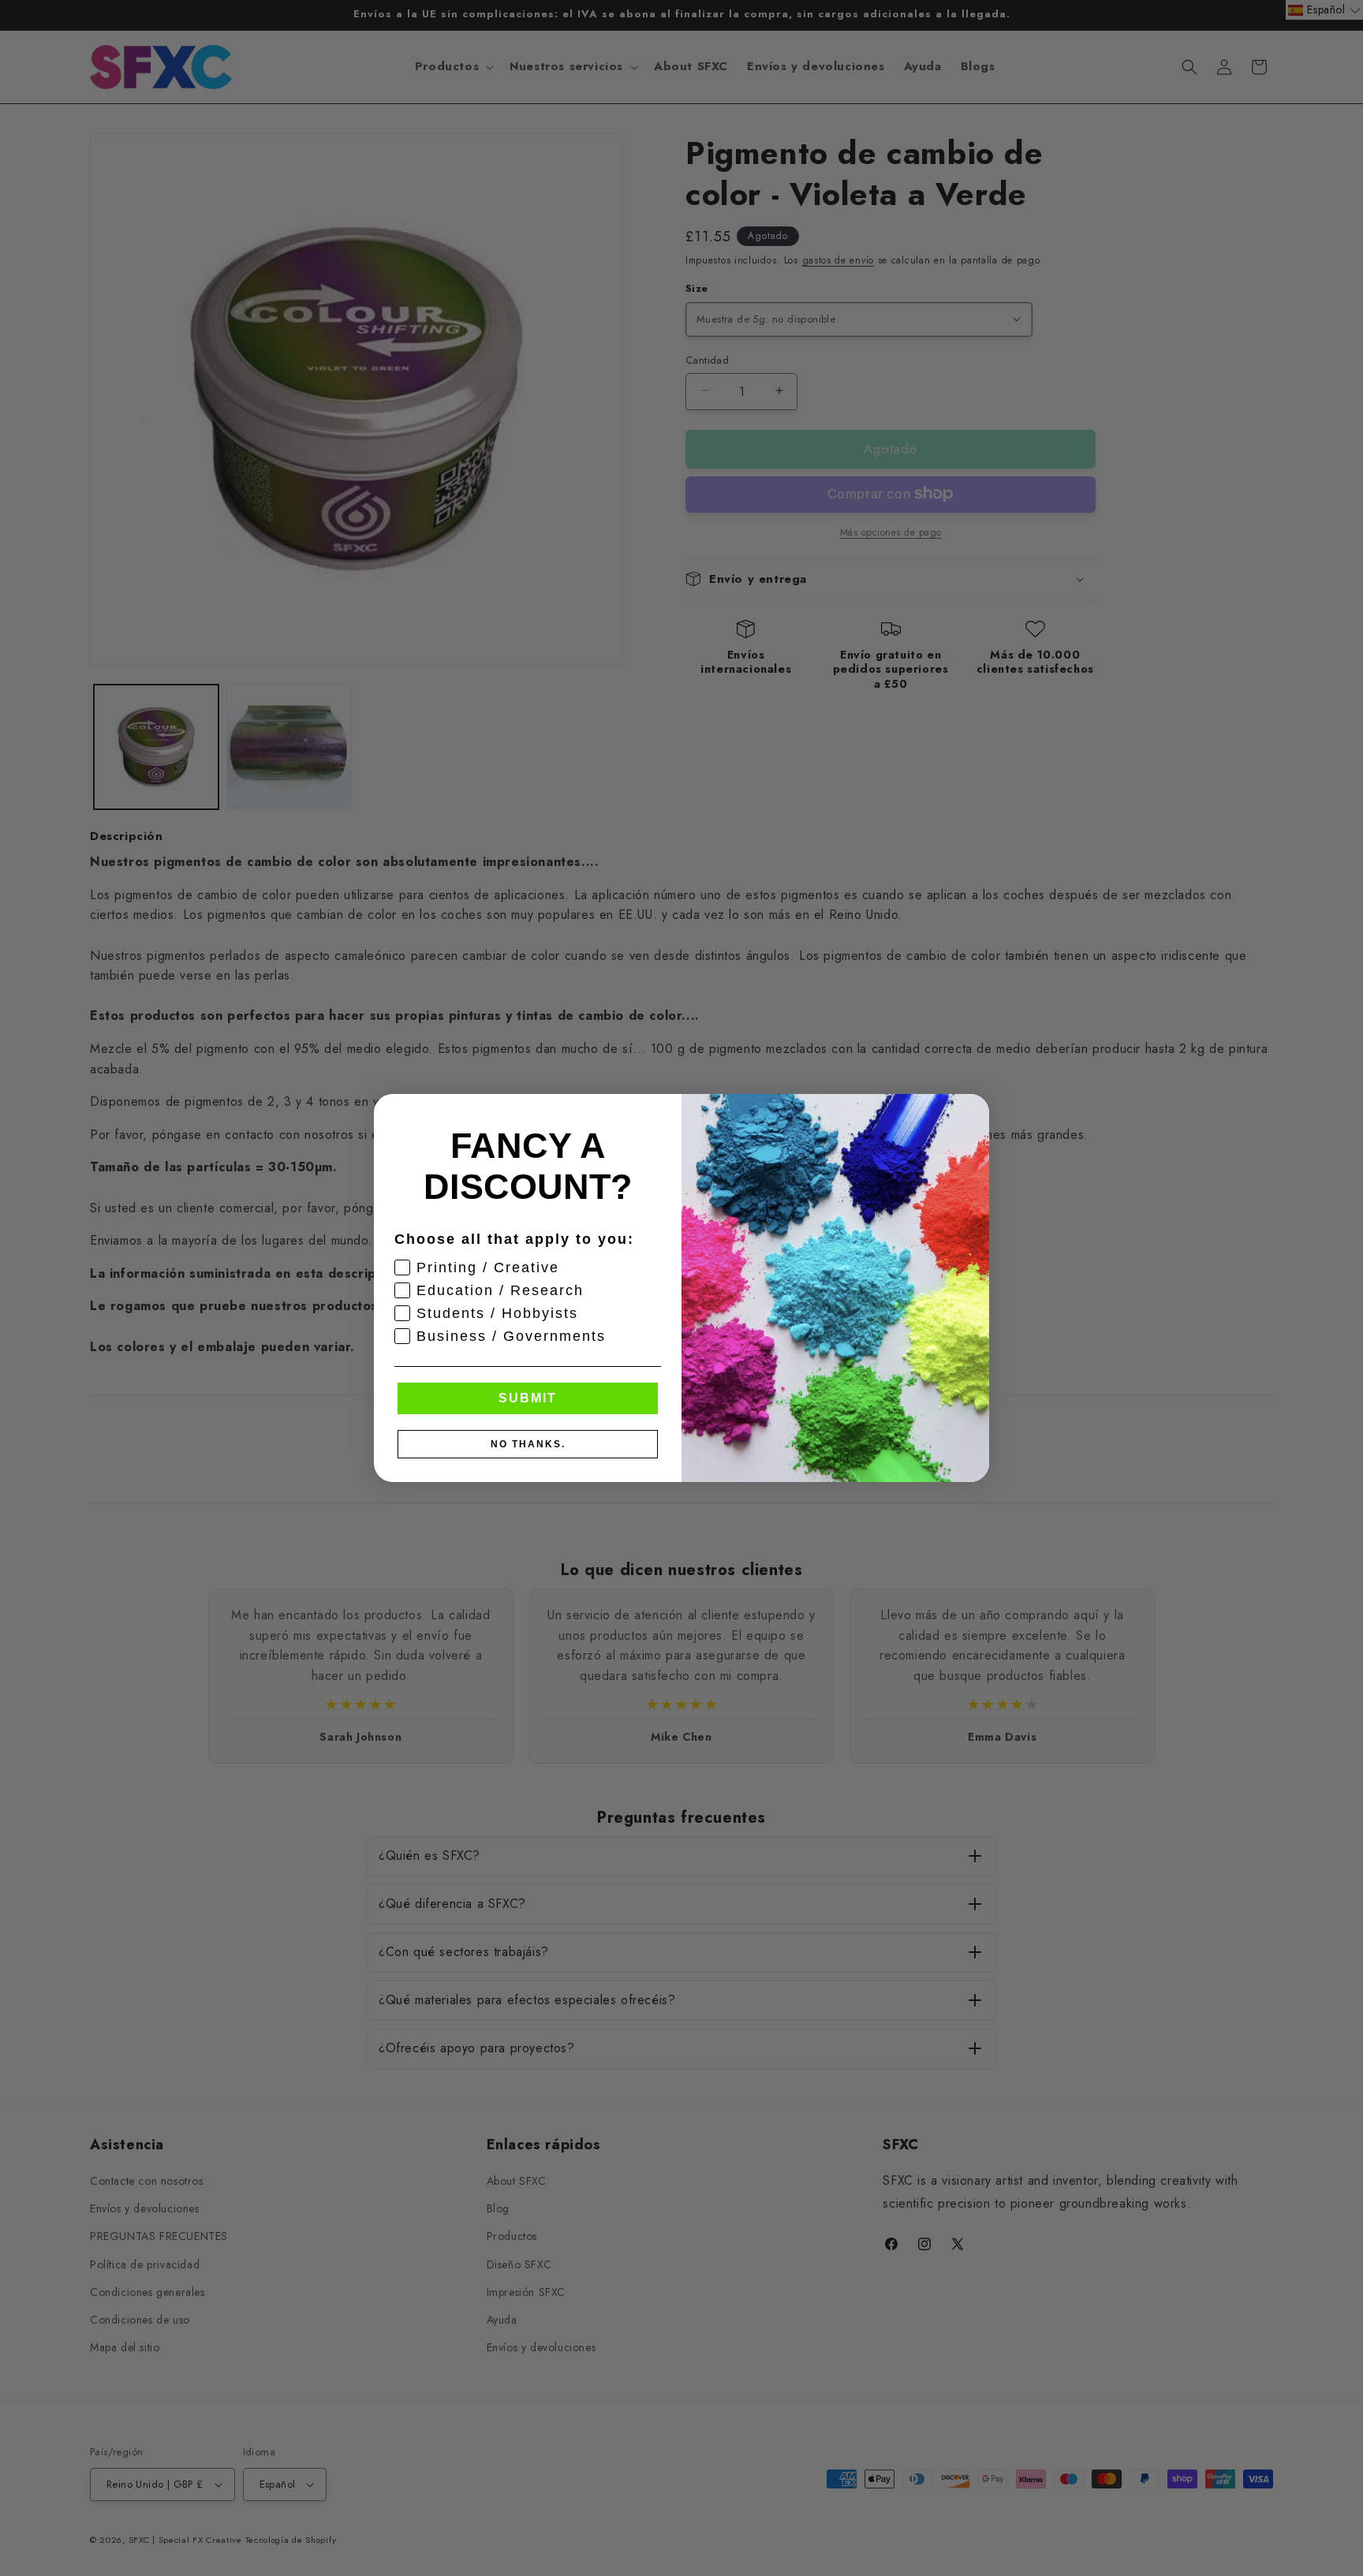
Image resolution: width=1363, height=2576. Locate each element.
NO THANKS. (528, 1444)
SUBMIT (528, 1398)
